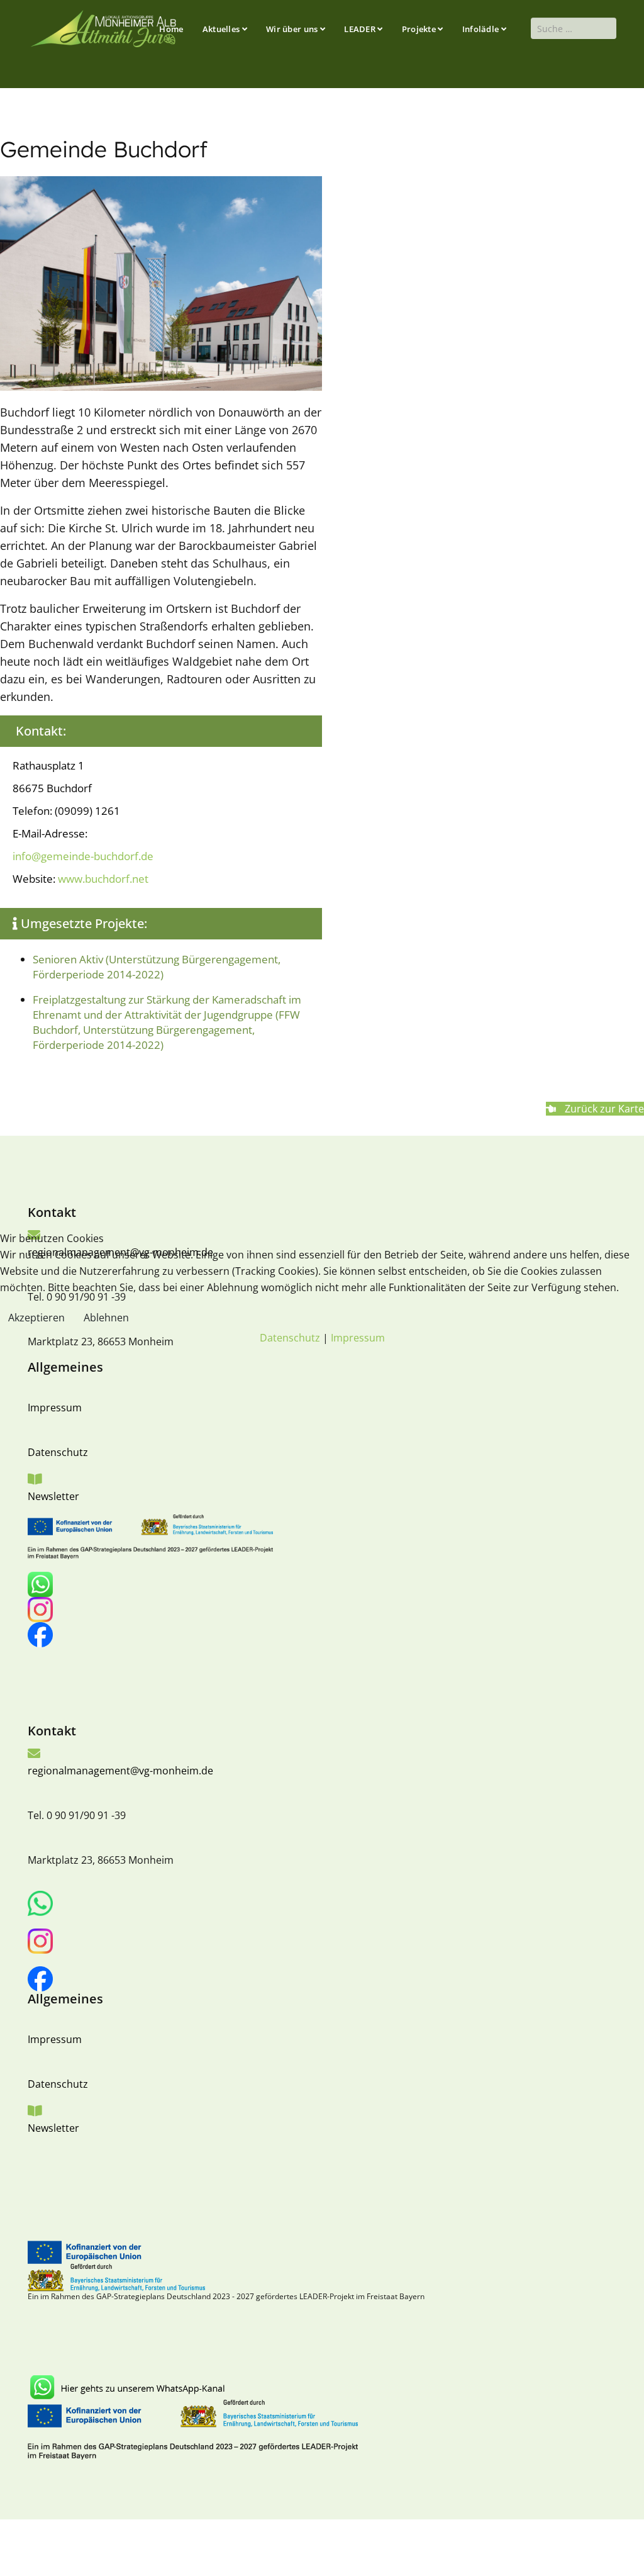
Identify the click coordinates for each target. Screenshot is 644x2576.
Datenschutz (290, 1338)
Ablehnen (106, 1318)
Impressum (358, 1338)
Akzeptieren (36, 1318)
